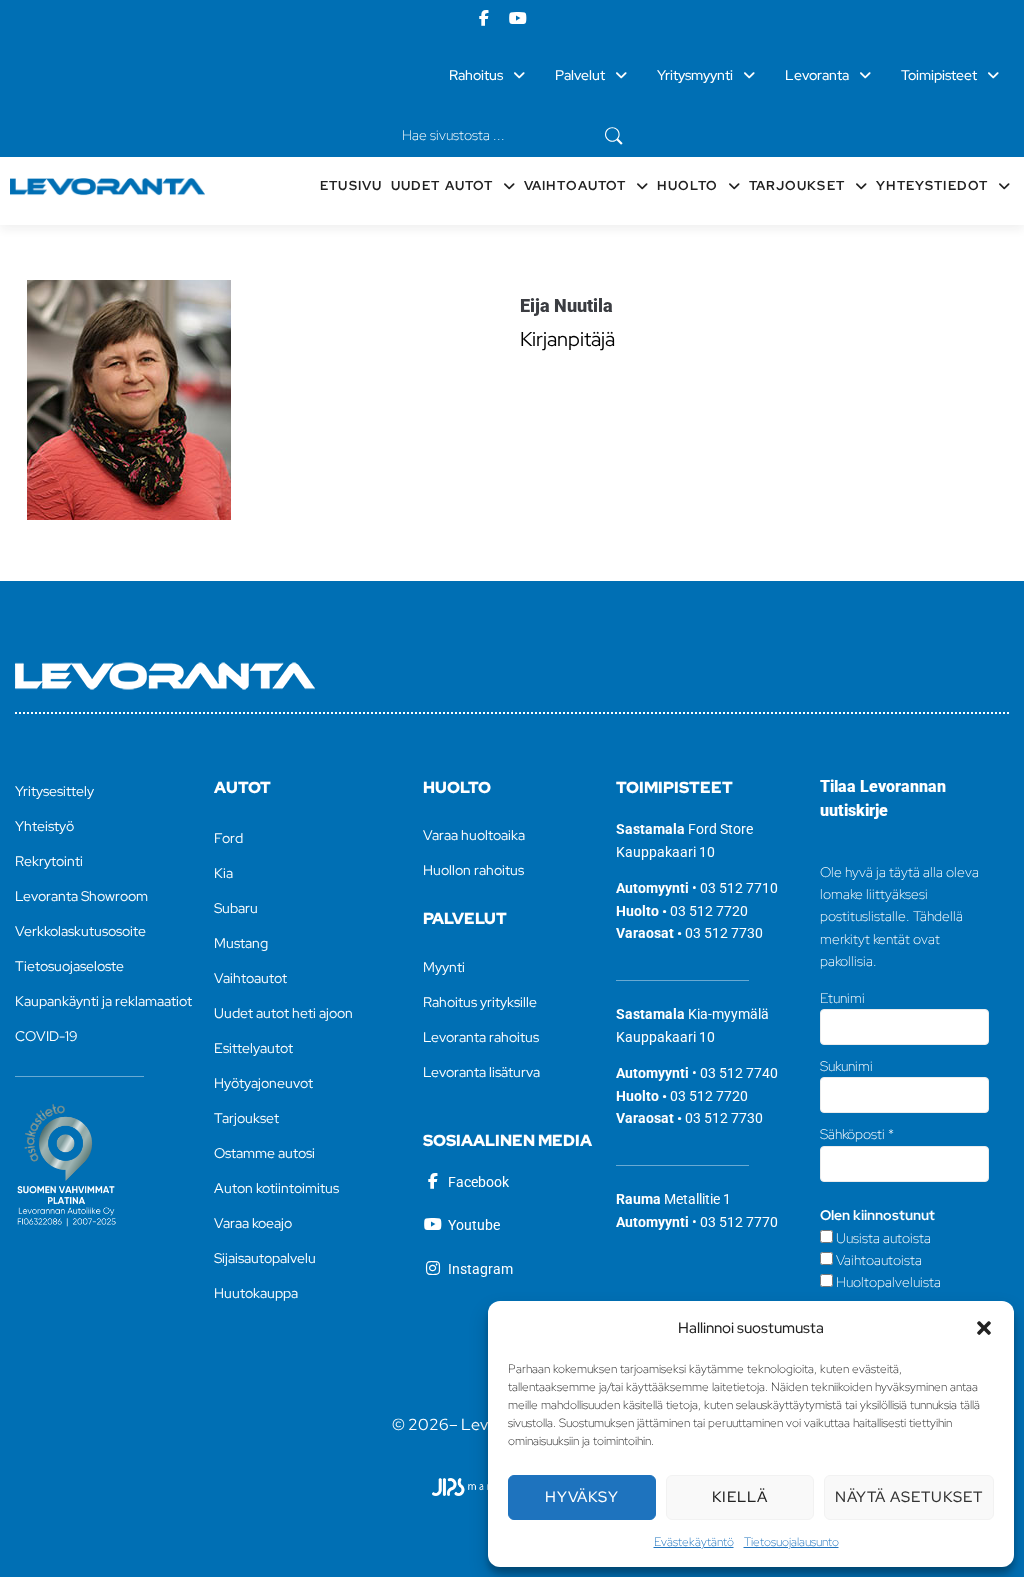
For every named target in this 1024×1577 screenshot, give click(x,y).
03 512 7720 (709, 911)
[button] (984, 1328)
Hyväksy (582, 1497)
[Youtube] (518, 18)
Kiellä (740, 1497)
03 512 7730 (724, 933)
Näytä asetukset (909, 1497)
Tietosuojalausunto (791, 1542)
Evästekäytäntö (694, 1542)
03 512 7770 (739, 1222)
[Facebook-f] (484, 18)
